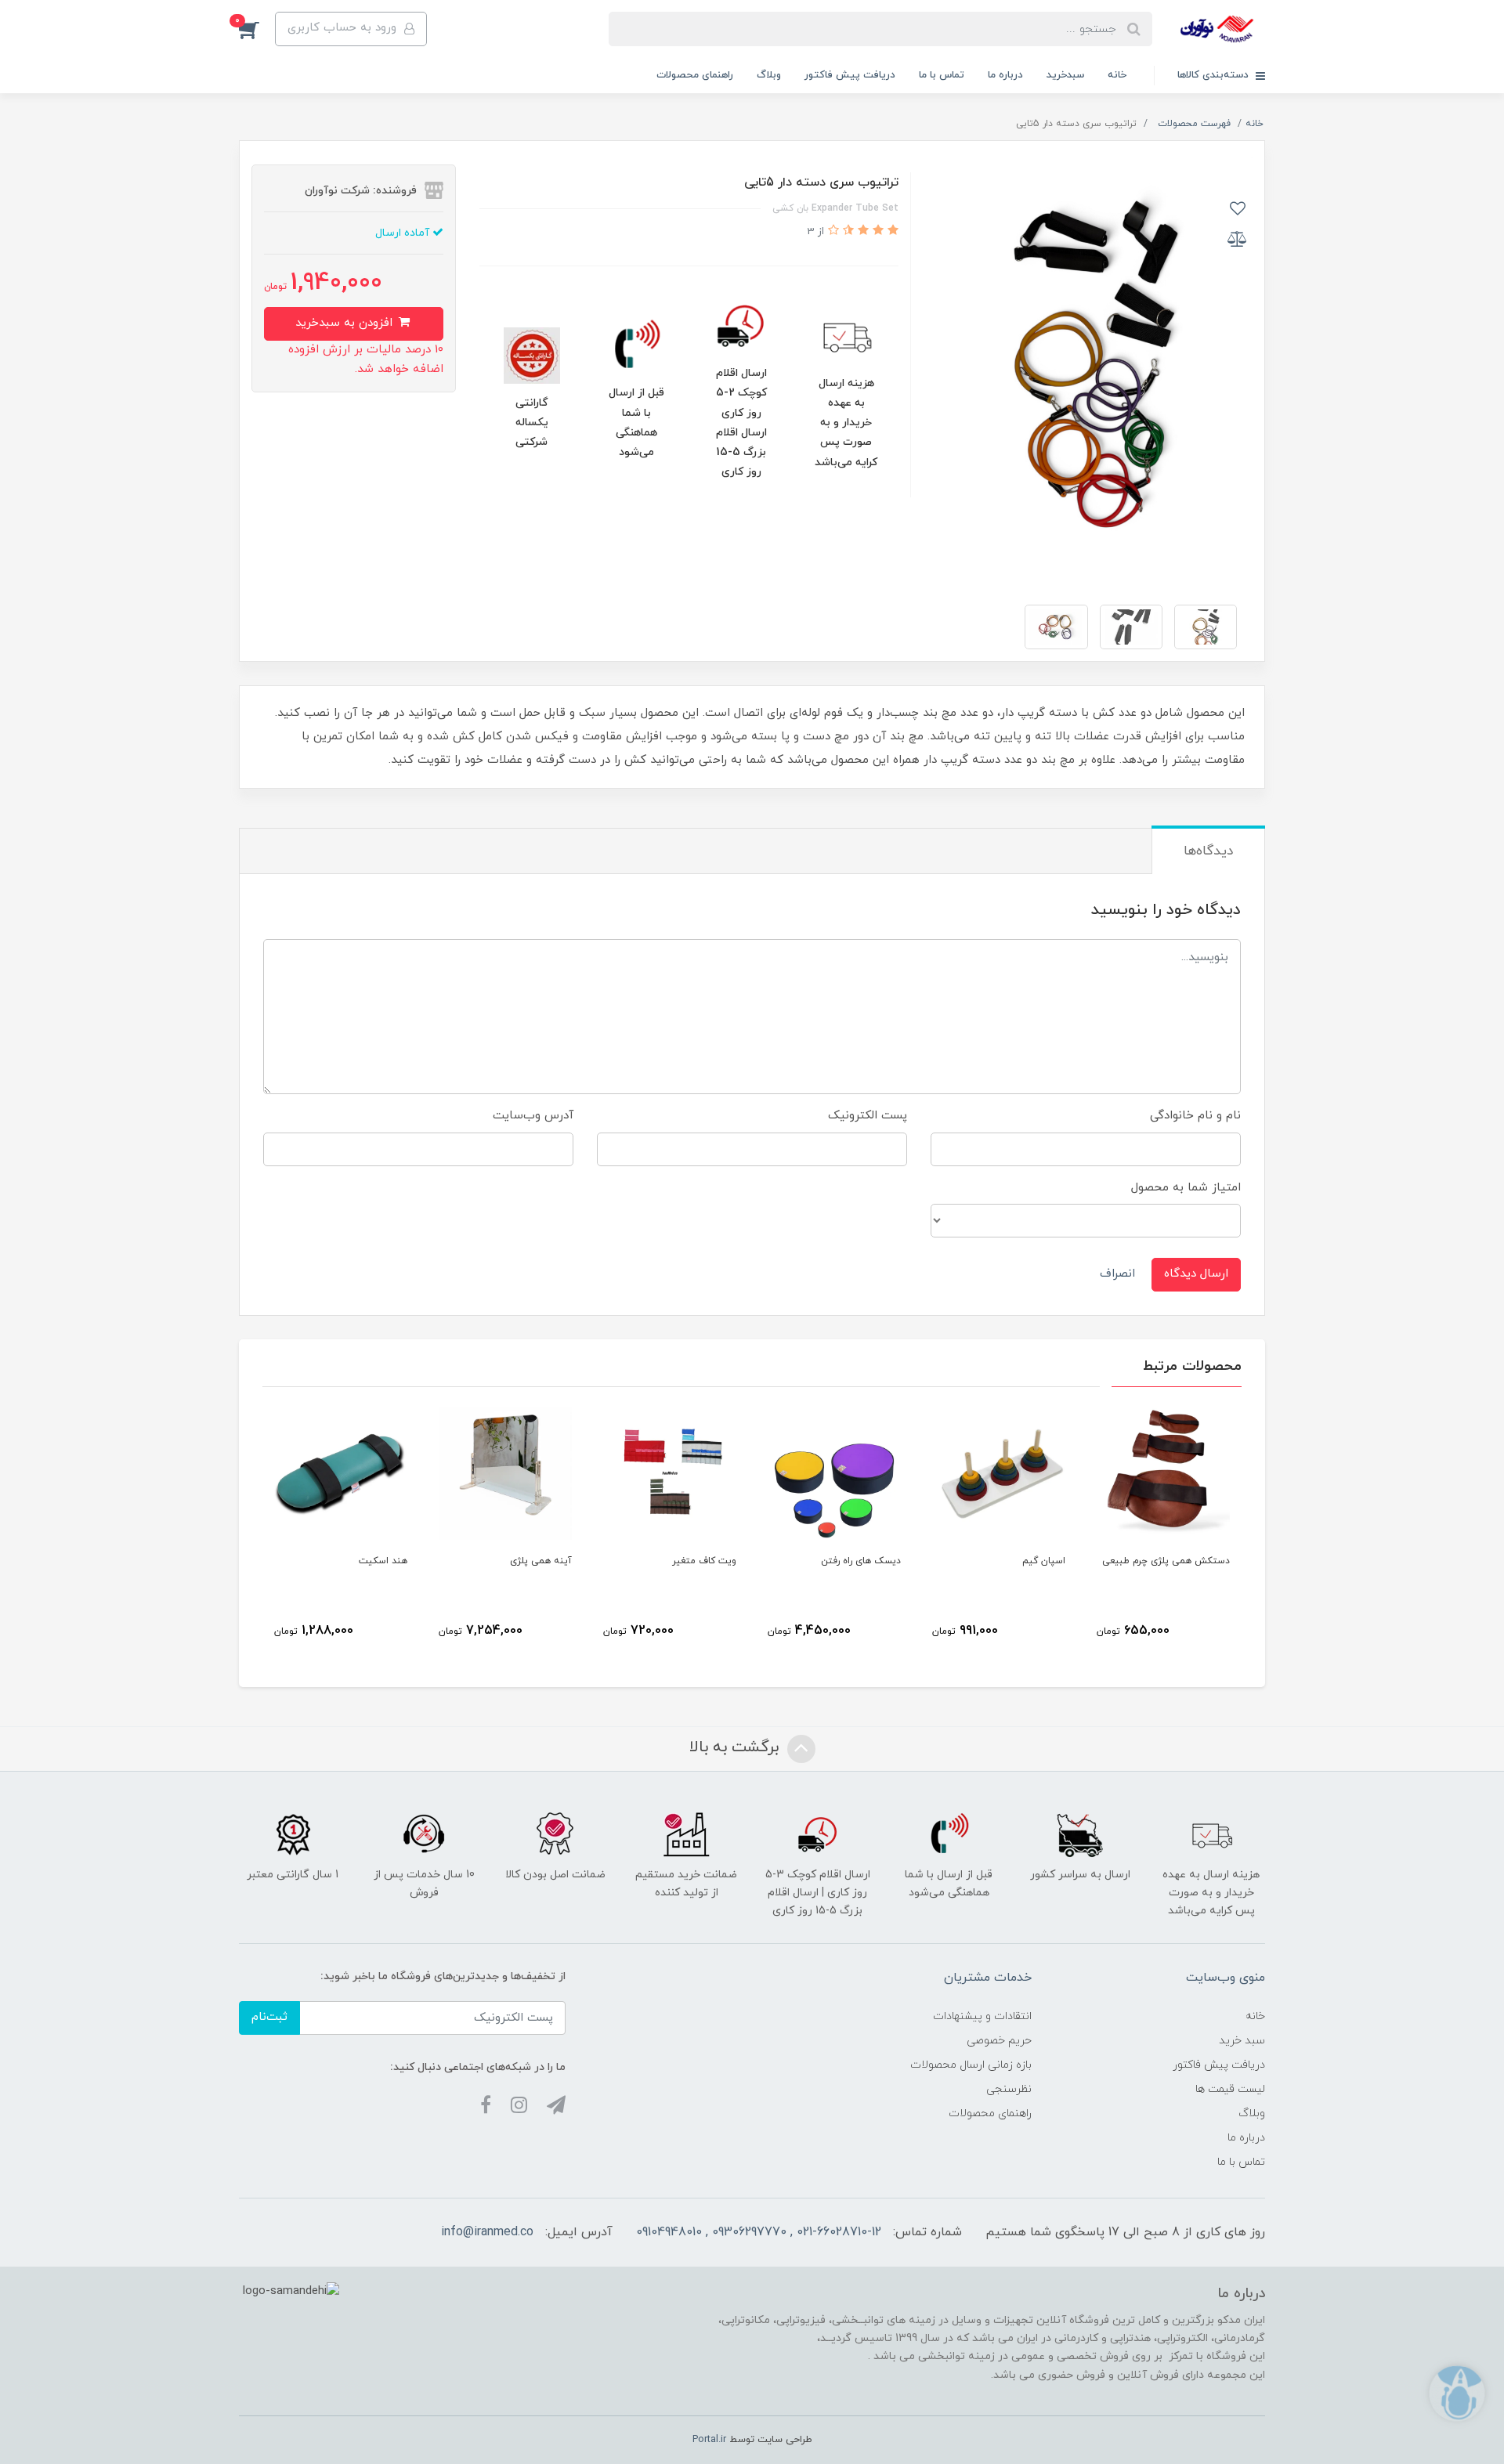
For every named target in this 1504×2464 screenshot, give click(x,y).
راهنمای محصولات (695, 75)
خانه (1117, 75)
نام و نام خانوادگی (1195, 1116)
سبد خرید (1242, 2041)
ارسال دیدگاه (1196, 1274)
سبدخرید (1065, 75)
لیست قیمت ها (1230, 2089)
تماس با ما (942, 75)
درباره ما (1005, 75)
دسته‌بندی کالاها (1215, 75)
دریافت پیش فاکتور (850, 75)
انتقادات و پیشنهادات (982, 2016)
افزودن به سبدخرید (346, 323)
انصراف (1117, 1274)
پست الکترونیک (868, 1116)
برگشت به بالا (736, 1747)
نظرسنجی (1009, 2089)
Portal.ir (709, 2440)
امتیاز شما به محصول (1186, 1188)
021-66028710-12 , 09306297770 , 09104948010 (759, 2232)
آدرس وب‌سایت (533, 1116)
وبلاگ (769, 75)
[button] (257, 29)
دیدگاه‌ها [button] (1208, 851)
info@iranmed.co (487, 2232)
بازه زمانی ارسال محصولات (971, 2065)
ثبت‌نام (269, 2017)
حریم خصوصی (999, 2041)
